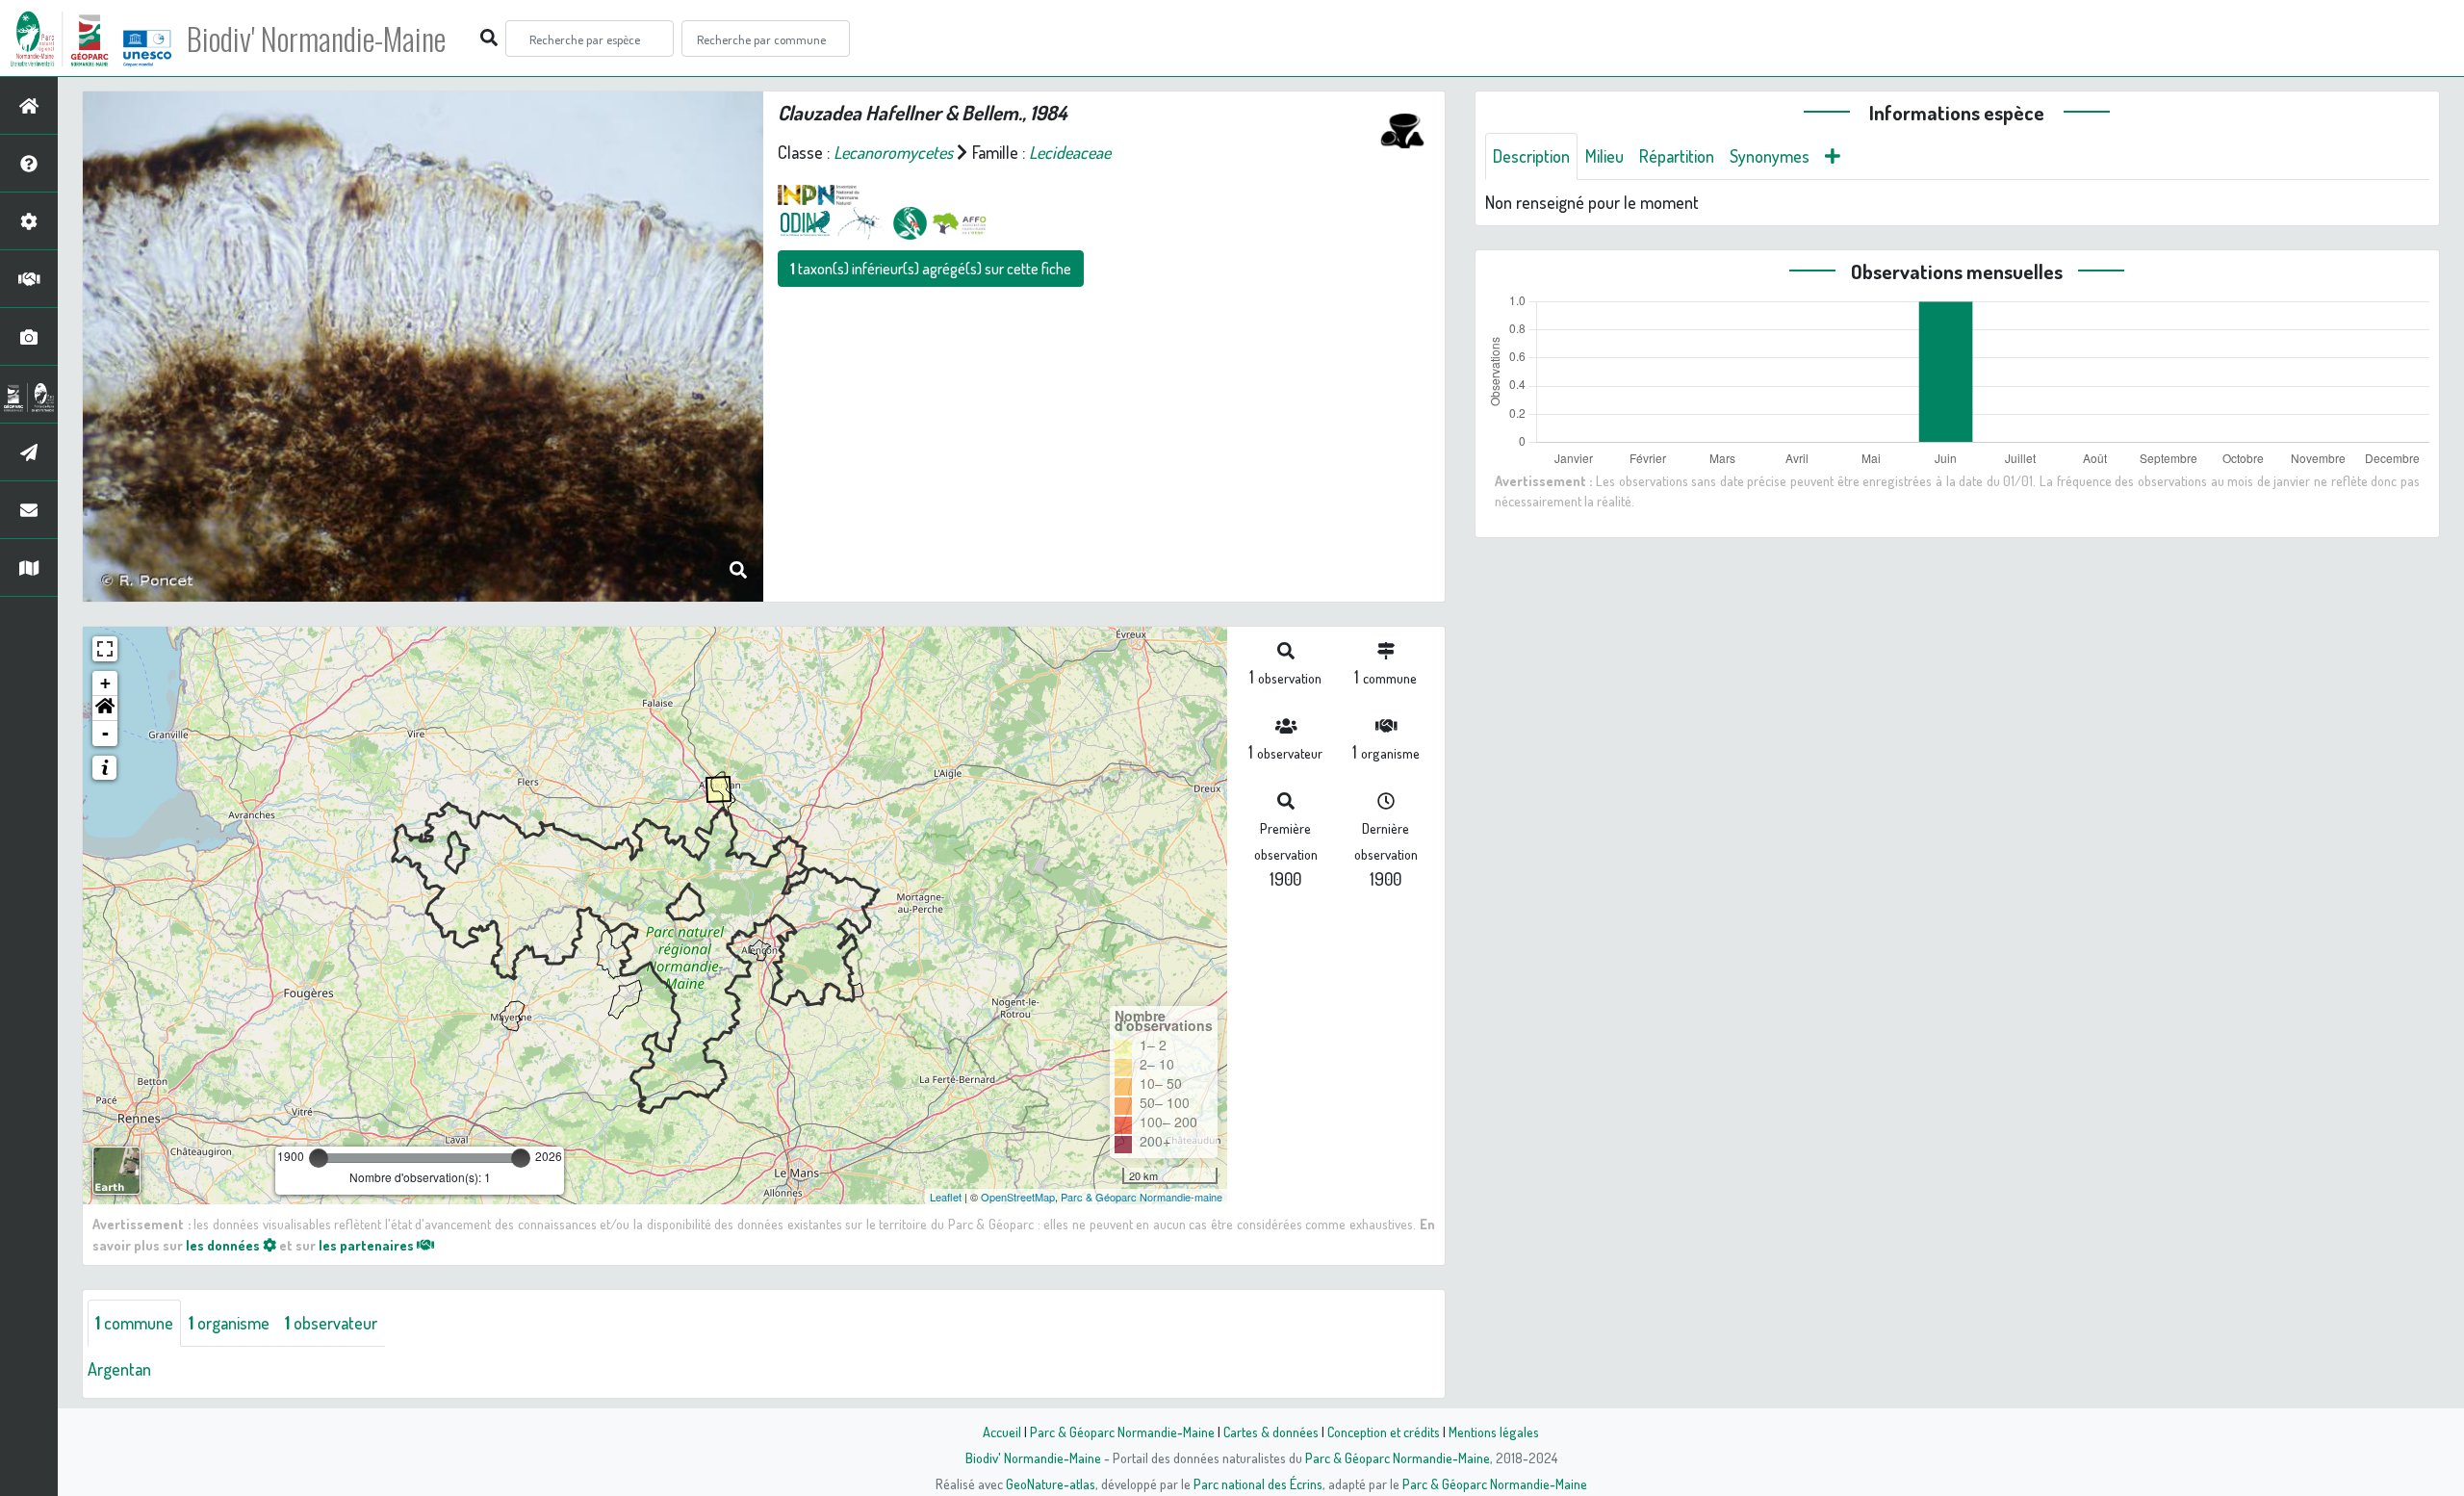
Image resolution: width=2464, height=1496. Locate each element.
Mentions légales (1494, 1432)
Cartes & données (1271, 1432)
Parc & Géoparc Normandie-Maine (1122, 1432)
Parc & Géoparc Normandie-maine (1142, 1197)
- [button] (105, 733)
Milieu (1604, 156)
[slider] (319, 1158)
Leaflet (946, 1197)
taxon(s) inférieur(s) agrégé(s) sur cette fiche (931, 269)
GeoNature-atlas (1051, 1483)
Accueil (1002, 1432)
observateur (331, 1323)
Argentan (119, 1369)
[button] (105, 709)
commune (134, 1323)
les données (224, 1245)
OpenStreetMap (1018, 1197)
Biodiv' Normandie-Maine (316, 39)
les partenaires (368, 1245)
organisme (229, 1323)
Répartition (1677, 156)
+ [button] (105, 683)
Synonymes (1770, 156)
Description (1531, 156)
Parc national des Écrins (1258, 1483)
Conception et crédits (1384, 1432)
